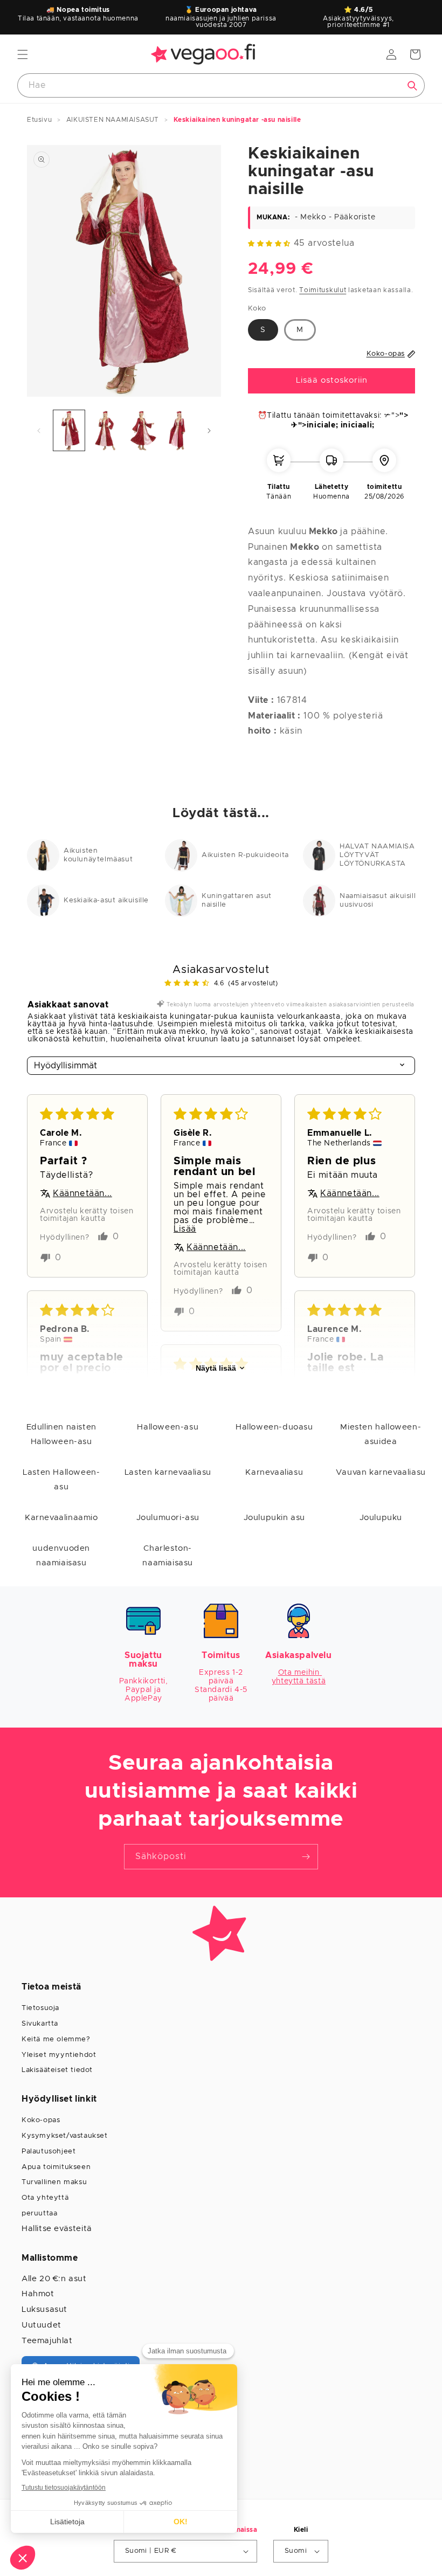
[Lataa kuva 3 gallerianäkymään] (142, 430)
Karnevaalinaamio (61, 1518)
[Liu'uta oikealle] (209, 431)
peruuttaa (39, 2214)
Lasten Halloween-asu (61, 1480)
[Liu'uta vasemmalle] (39, 431)
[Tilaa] (306, 1857)
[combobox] (221, 85)
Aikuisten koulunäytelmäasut (98, 855)
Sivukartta (40, 2024)
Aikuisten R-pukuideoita (245, 855)
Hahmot (38, 2294)
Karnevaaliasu (274, 1472)
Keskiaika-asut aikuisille (106, 900)
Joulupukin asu (274, 1518)
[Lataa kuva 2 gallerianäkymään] (106, 430)
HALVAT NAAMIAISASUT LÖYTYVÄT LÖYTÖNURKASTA (385, 855)
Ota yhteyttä (45, 2198)
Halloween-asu (168, 1427)
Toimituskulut (323, 290)
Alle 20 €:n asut (54, 2279)
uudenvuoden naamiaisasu (61, 1556)
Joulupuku (381, 1518)
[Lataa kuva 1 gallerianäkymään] (69, 430)
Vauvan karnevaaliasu (381, 1472)
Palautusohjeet (49, 2152)
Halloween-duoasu (274, 1427)
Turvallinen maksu (54, 2182)
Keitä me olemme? (56, 2039)
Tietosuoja (40, 2008)
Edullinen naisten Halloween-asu (61, 1434)
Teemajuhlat (47, 2341)
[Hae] (412, 86)
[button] (23, 54)
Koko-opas (41, 2120)
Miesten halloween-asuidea (381, 1434)
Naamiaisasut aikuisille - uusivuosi (383, 900)
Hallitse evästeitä (57, 2229)
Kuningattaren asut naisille (237, 900)
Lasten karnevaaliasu (168, 1472)
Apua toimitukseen (56, 2167)
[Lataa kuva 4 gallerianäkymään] (178, 430)
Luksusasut (44, 2309)
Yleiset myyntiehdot (59, 2055)
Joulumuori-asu (168, 1518)
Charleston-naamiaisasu (168, 1556)
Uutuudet (42, 2325)
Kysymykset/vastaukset (65, 2136)
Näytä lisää (216, 1368)
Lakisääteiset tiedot (57, 2070)
